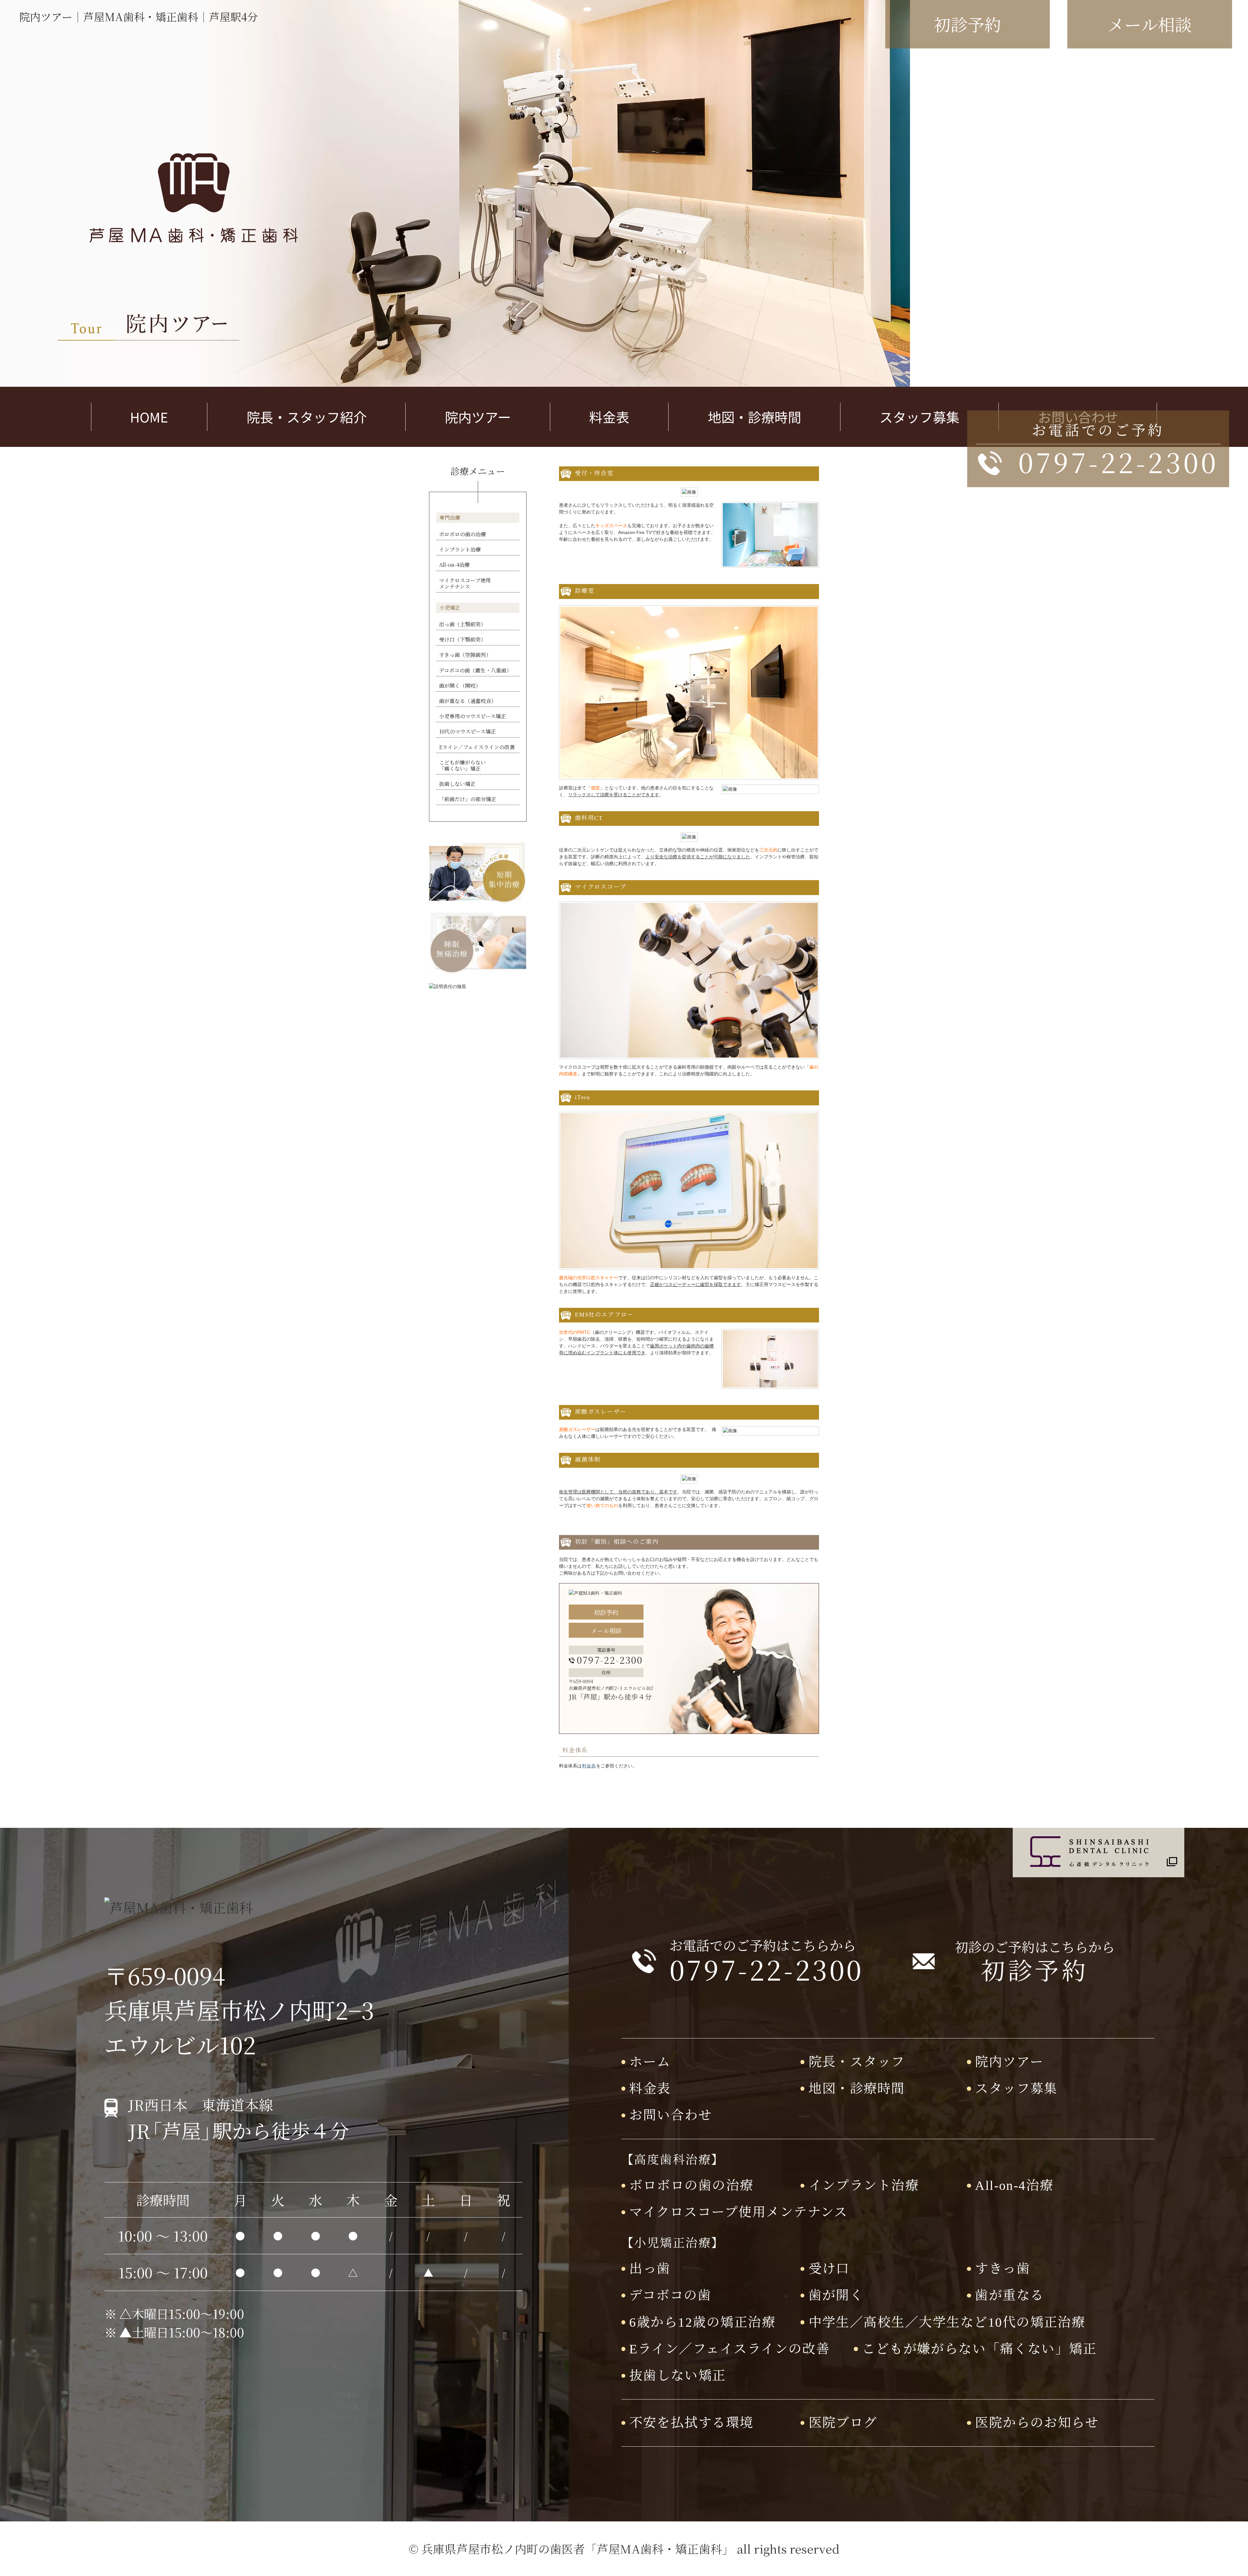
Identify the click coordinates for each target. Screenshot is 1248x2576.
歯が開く (836, 2295)
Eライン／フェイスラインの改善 (477, 747)
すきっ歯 (1003, 2269)
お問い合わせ (671, 2115)
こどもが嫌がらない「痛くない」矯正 (462, 765)
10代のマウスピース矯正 (468, 731)
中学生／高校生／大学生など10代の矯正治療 (947, 2322)
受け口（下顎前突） (462, 639)
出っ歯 (650, 2269)
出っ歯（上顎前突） (462, 624)
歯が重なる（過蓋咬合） (468, 701)
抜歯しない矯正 (457, 784)
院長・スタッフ (857, 2062)
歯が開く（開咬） (460, 686)
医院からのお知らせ (1037, 2423)
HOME (149, 417)
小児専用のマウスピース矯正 (473, 716)
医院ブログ (843, 2423)
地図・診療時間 (754, 417)
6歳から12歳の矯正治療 (702, 2322)
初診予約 (606, 1612)
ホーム (650, 2062)
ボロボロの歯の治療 (462, 534)
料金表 (609, 417)
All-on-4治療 (454, 565)
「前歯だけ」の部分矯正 (468, 799)
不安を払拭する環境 (691, 2423)
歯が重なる (1009, 2295)
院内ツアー (478, 417)
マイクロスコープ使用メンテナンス (465, 583)
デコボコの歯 (670, 2295)
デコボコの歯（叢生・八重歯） (475, 670)
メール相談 (606, 1630)
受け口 (829, 2269)
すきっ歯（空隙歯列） (465, 655)
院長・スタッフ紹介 (307, 417)
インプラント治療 (460, 549)
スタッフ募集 (919, 417)
